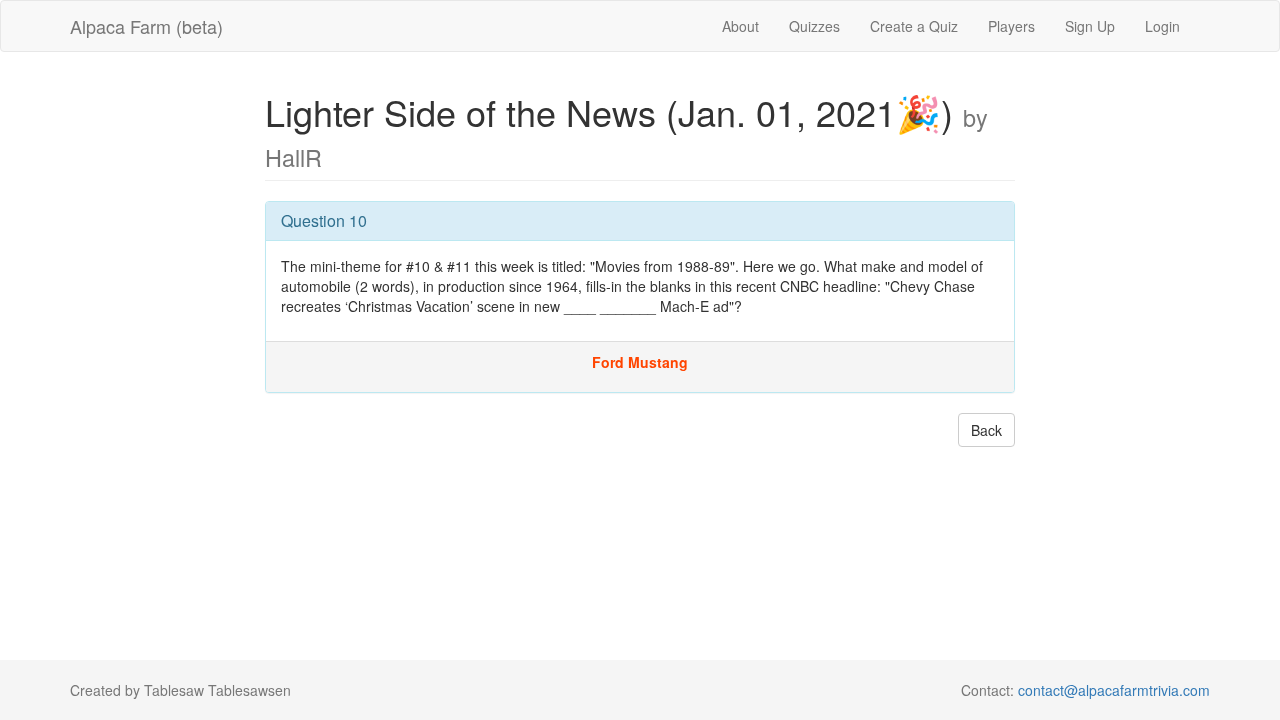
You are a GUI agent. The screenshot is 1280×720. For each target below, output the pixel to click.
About (740, 26)
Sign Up (1090, 26)
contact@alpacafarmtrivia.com (1114, 690)
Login (1162, 26)
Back (986, 430)
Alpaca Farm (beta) (146, 26)
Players (1011, 26)
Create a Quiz (914, 26)
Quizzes (814, 26)
